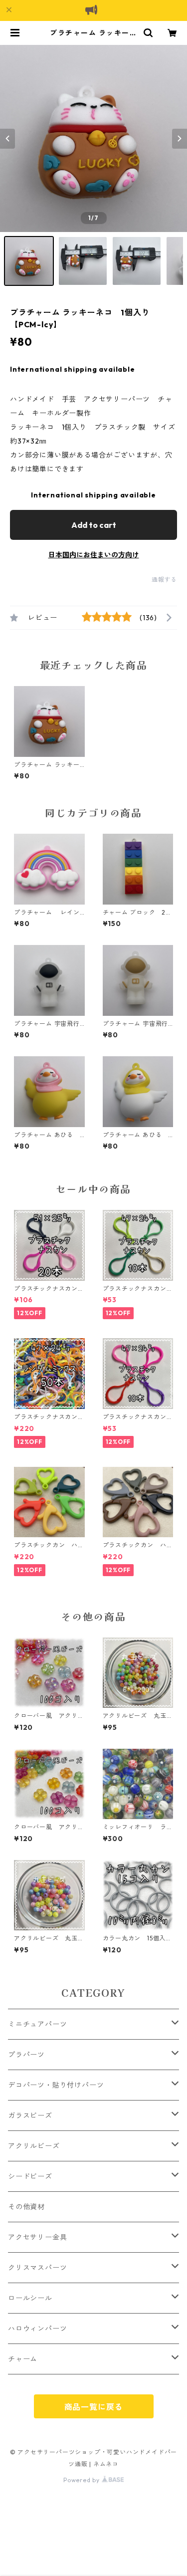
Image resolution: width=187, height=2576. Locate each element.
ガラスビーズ (30, 2115)
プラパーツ (26, 2055)
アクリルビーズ (34, 2146)
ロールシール (30, 2298)
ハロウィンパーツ (37, 2329)
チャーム (23, 2359)
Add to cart (94, 525)
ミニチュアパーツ (37, 2024)
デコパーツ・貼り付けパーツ (56, 2085)
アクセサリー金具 (37, 2237)
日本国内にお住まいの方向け (94, 555)
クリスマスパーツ (37, 2268)
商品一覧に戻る (94, 2407)
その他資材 (26, 2207)
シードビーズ (30, 2176)
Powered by (83, 2480)
